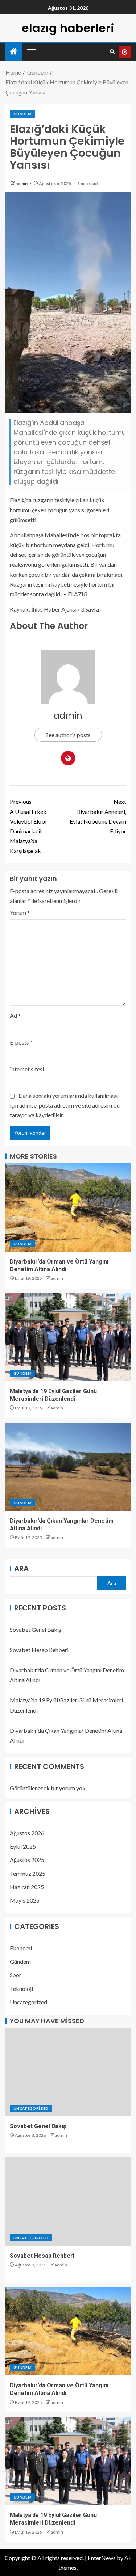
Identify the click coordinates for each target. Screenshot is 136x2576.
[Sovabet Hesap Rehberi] (68, 2202)
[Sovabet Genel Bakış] (68, 2072)
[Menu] (31, 52)
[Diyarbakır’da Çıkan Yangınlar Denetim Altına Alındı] (68, 1467)
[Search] (112, 52)
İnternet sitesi (27, 1069)
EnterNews (102, 2558)
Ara (21, 1568)
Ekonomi (21, 1948)
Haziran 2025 (27, 1887)
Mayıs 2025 (25, 1900)
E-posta (21, 1042)
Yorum (20, 913)
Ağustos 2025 (27, 1860)
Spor (16, 1975)
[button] (31, 52)
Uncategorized (28, 2002)
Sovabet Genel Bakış (35, 1629)
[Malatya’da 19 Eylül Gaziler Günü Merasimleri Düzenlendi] (68, 1337)
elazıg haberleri (68, 28)
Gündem (22, 114)
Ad (15, 1015)
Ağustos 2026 (27, 1833)
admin (22, 183)
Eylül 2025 (23, 1846)
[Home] (14, 52)
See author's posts (68, 735)
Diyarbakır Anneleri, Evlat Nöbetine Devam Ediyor (98, 816)
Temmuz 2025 (28, 1873)
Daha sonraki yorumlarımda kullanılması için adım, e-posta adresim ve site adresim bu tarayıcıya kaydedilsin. (65, 1105)
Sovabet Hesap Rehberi (39, 1650)
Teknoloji (21, 1989)
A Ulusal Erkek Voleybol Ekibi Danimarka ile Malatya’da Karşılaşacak (28, 826)
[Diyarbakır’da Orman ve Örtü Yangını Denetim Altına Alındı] (68, 1207)
